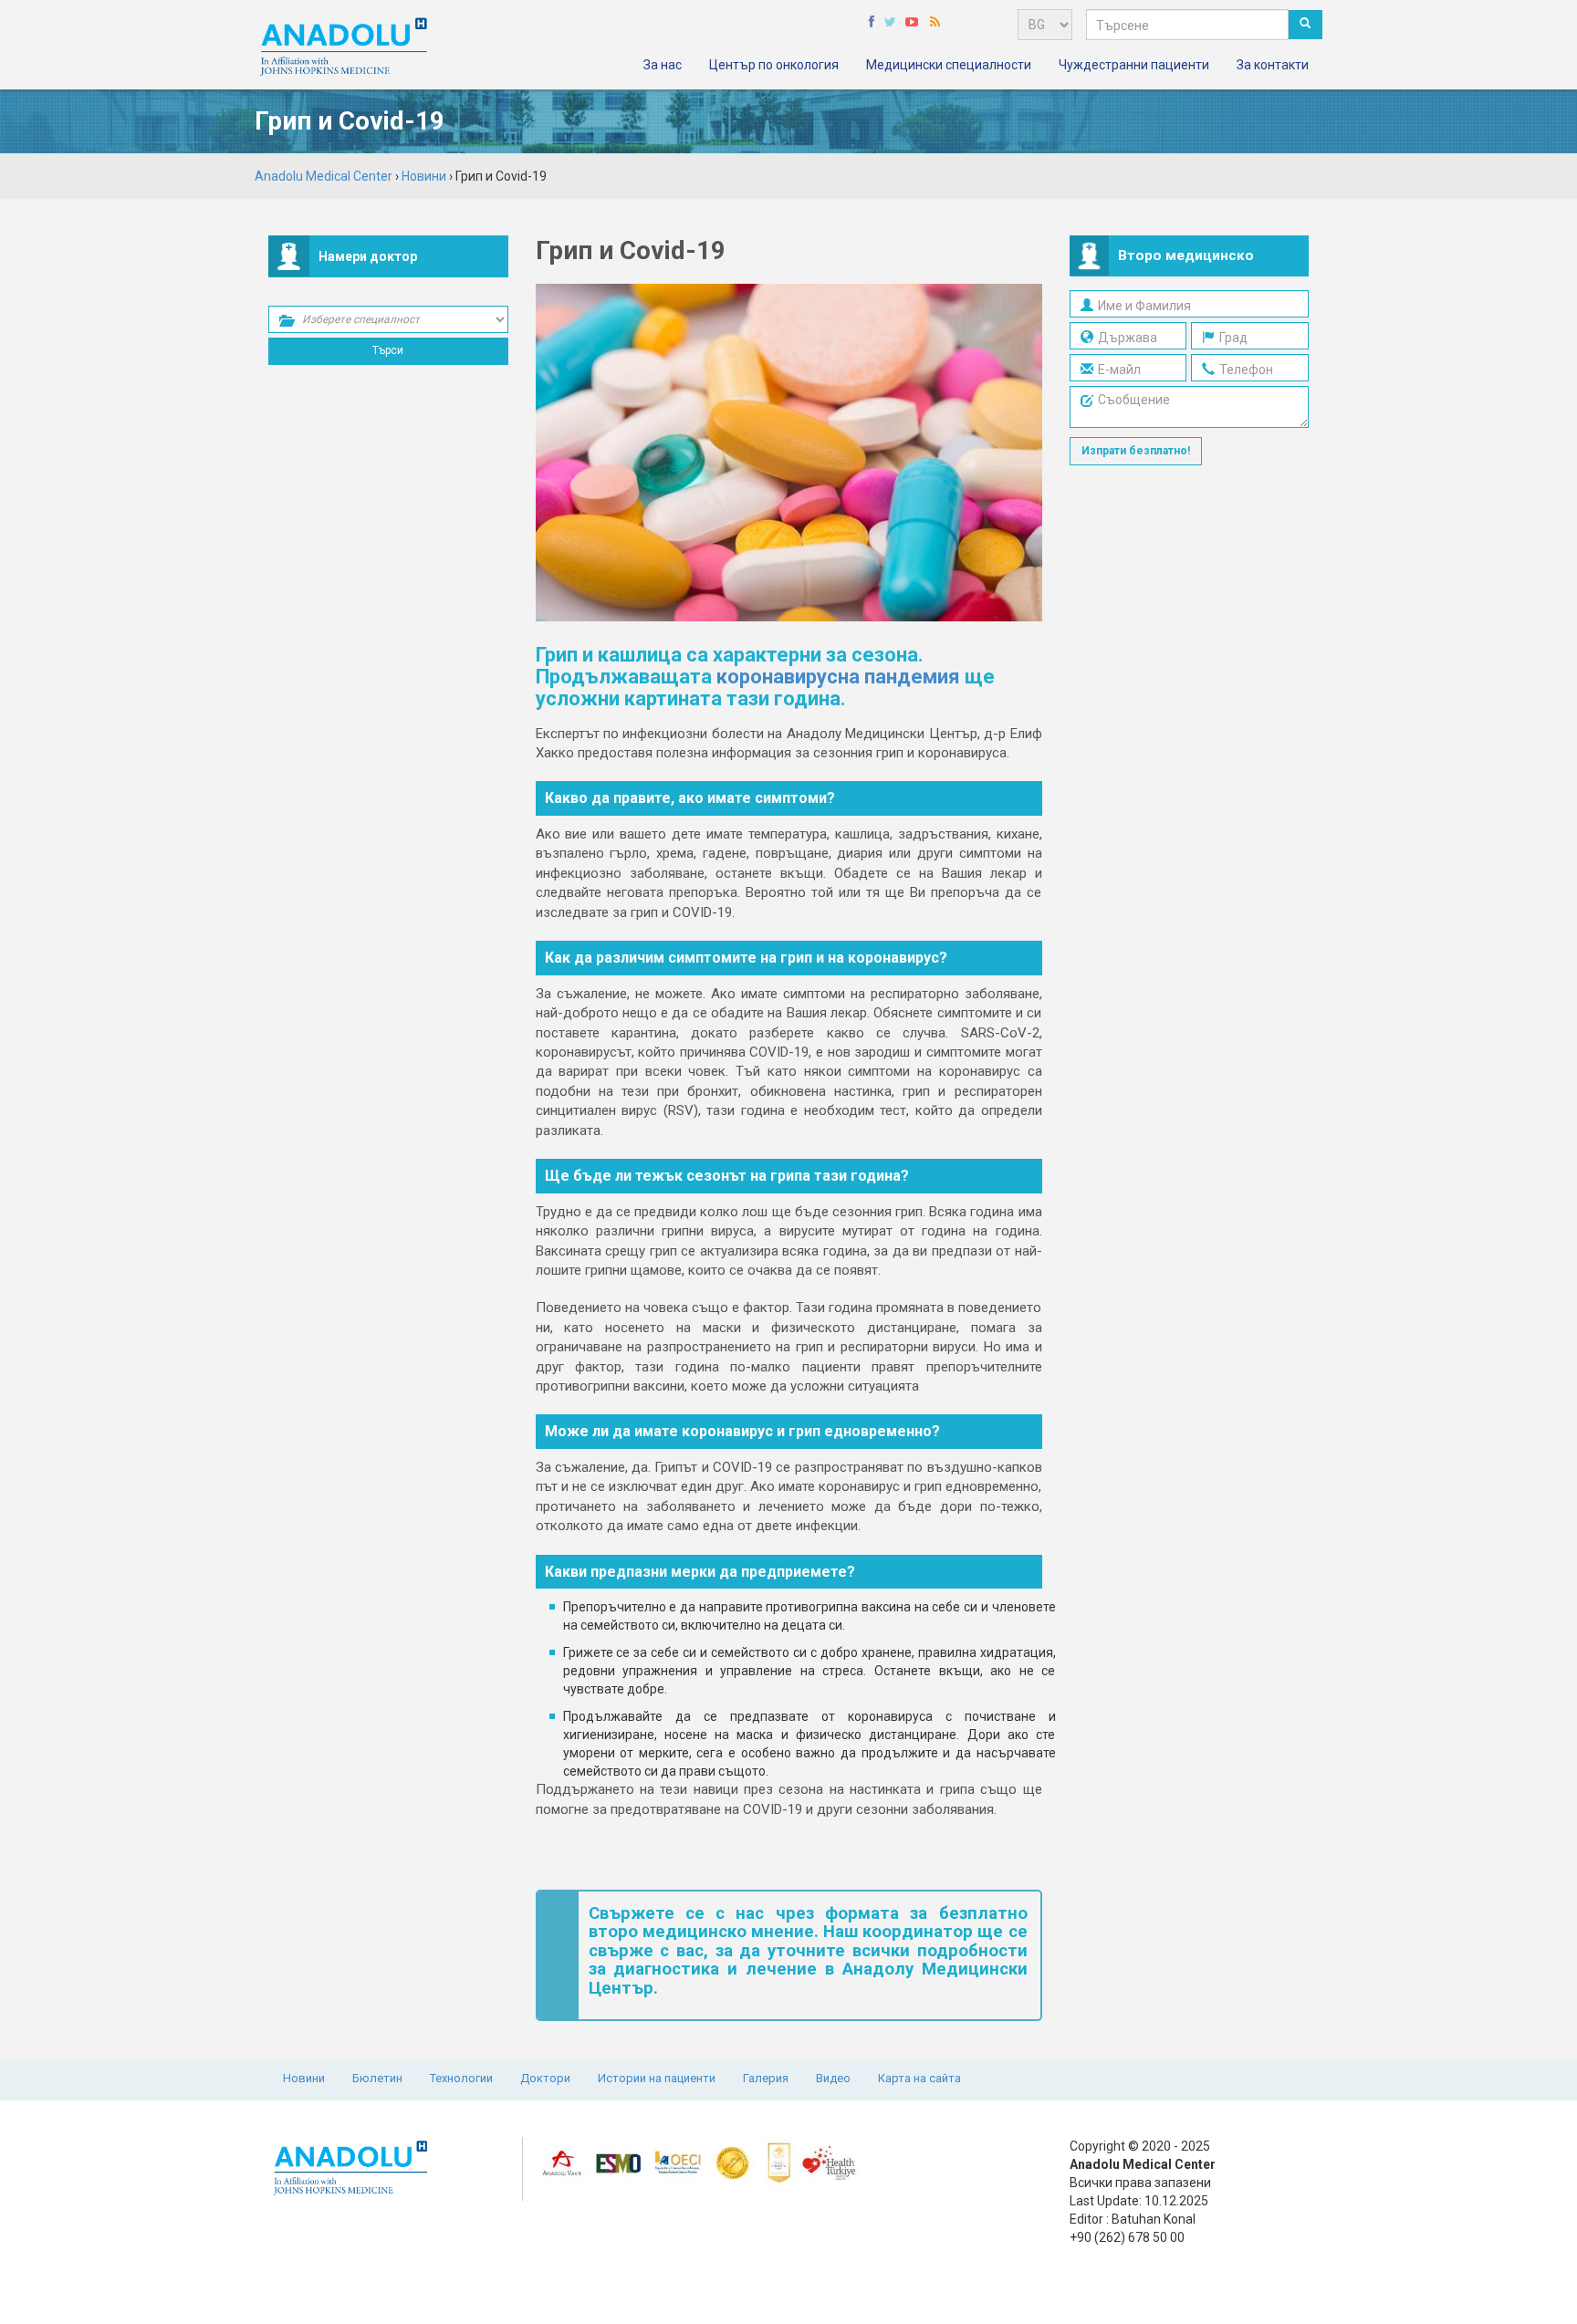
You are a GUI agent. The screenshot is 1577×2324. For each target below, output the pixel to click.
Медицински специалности (949, 65)
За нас (663, 65)
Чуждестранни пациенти (1134, 65)
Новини (304, 2078)
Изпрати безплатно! (1136, 451)
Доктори (545, 2078)
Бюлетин (377, 2078)
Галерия (766, 2078)
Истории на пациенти (657, 2078)
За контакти (1273, 65)
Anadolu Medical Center (324, 176)
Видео (833, 2078)
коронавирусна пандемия (838, 677)
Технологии (461, 2078)
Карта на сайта (919, 2078)
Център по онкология (774, 65)
